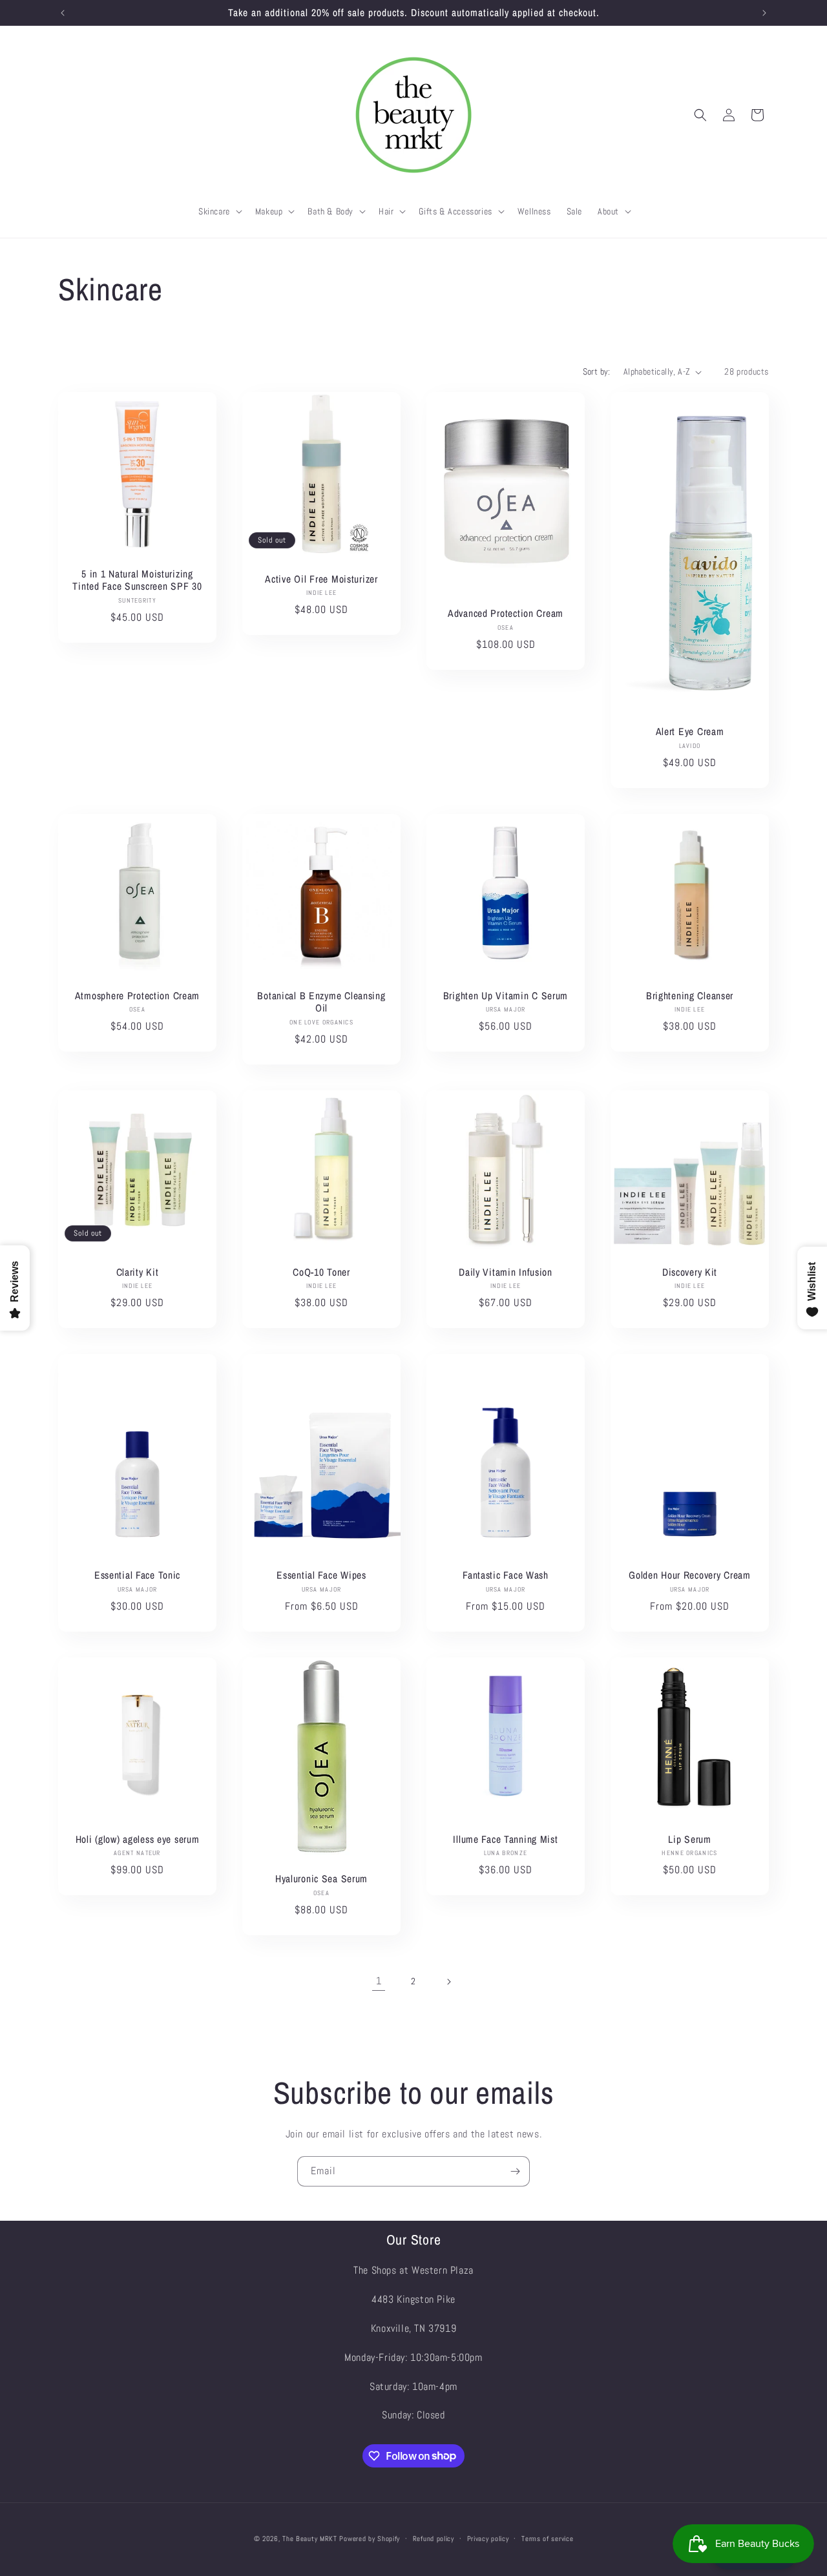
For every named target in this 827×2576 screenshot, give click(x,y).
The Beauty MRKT (310, 2539)
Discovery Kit (690, 1272)
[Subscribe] (515, 2171)
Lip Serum (689, 1839)
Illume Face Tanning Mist (505, 1839)
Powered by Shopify (370, 2539)
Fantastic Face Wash (506, 1575)
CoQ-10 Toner (321, 1272)
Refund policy (434, 2538)
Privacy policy (488, 2538)
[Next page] (448, 1982)
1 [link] (379, 1981)
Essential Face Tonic (137, 1575)
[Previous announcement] (63, 13)
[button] (219, 211)
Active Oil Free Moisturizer (321, 579)
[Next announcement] (764, 13)
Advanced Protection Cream (506, 613)
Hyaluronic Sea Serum (321, 1879)
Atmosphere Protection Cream (137, 996)
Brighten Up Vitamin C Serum (506, 996)
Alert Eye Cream (690, 732)
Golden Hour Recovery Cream (690, 1575)
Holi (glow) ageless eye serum (138, 1839)
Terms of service (547, 2538)
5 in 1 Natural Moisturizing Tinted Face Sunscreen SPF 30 (137, 580)
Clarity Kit (138, 1272)
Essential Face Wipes (321, 1575)
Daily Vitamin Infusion (506, 1272)
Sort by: (597, 371)
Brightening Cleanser (690, 996)
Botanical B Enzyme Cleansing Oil (321, 1002)
